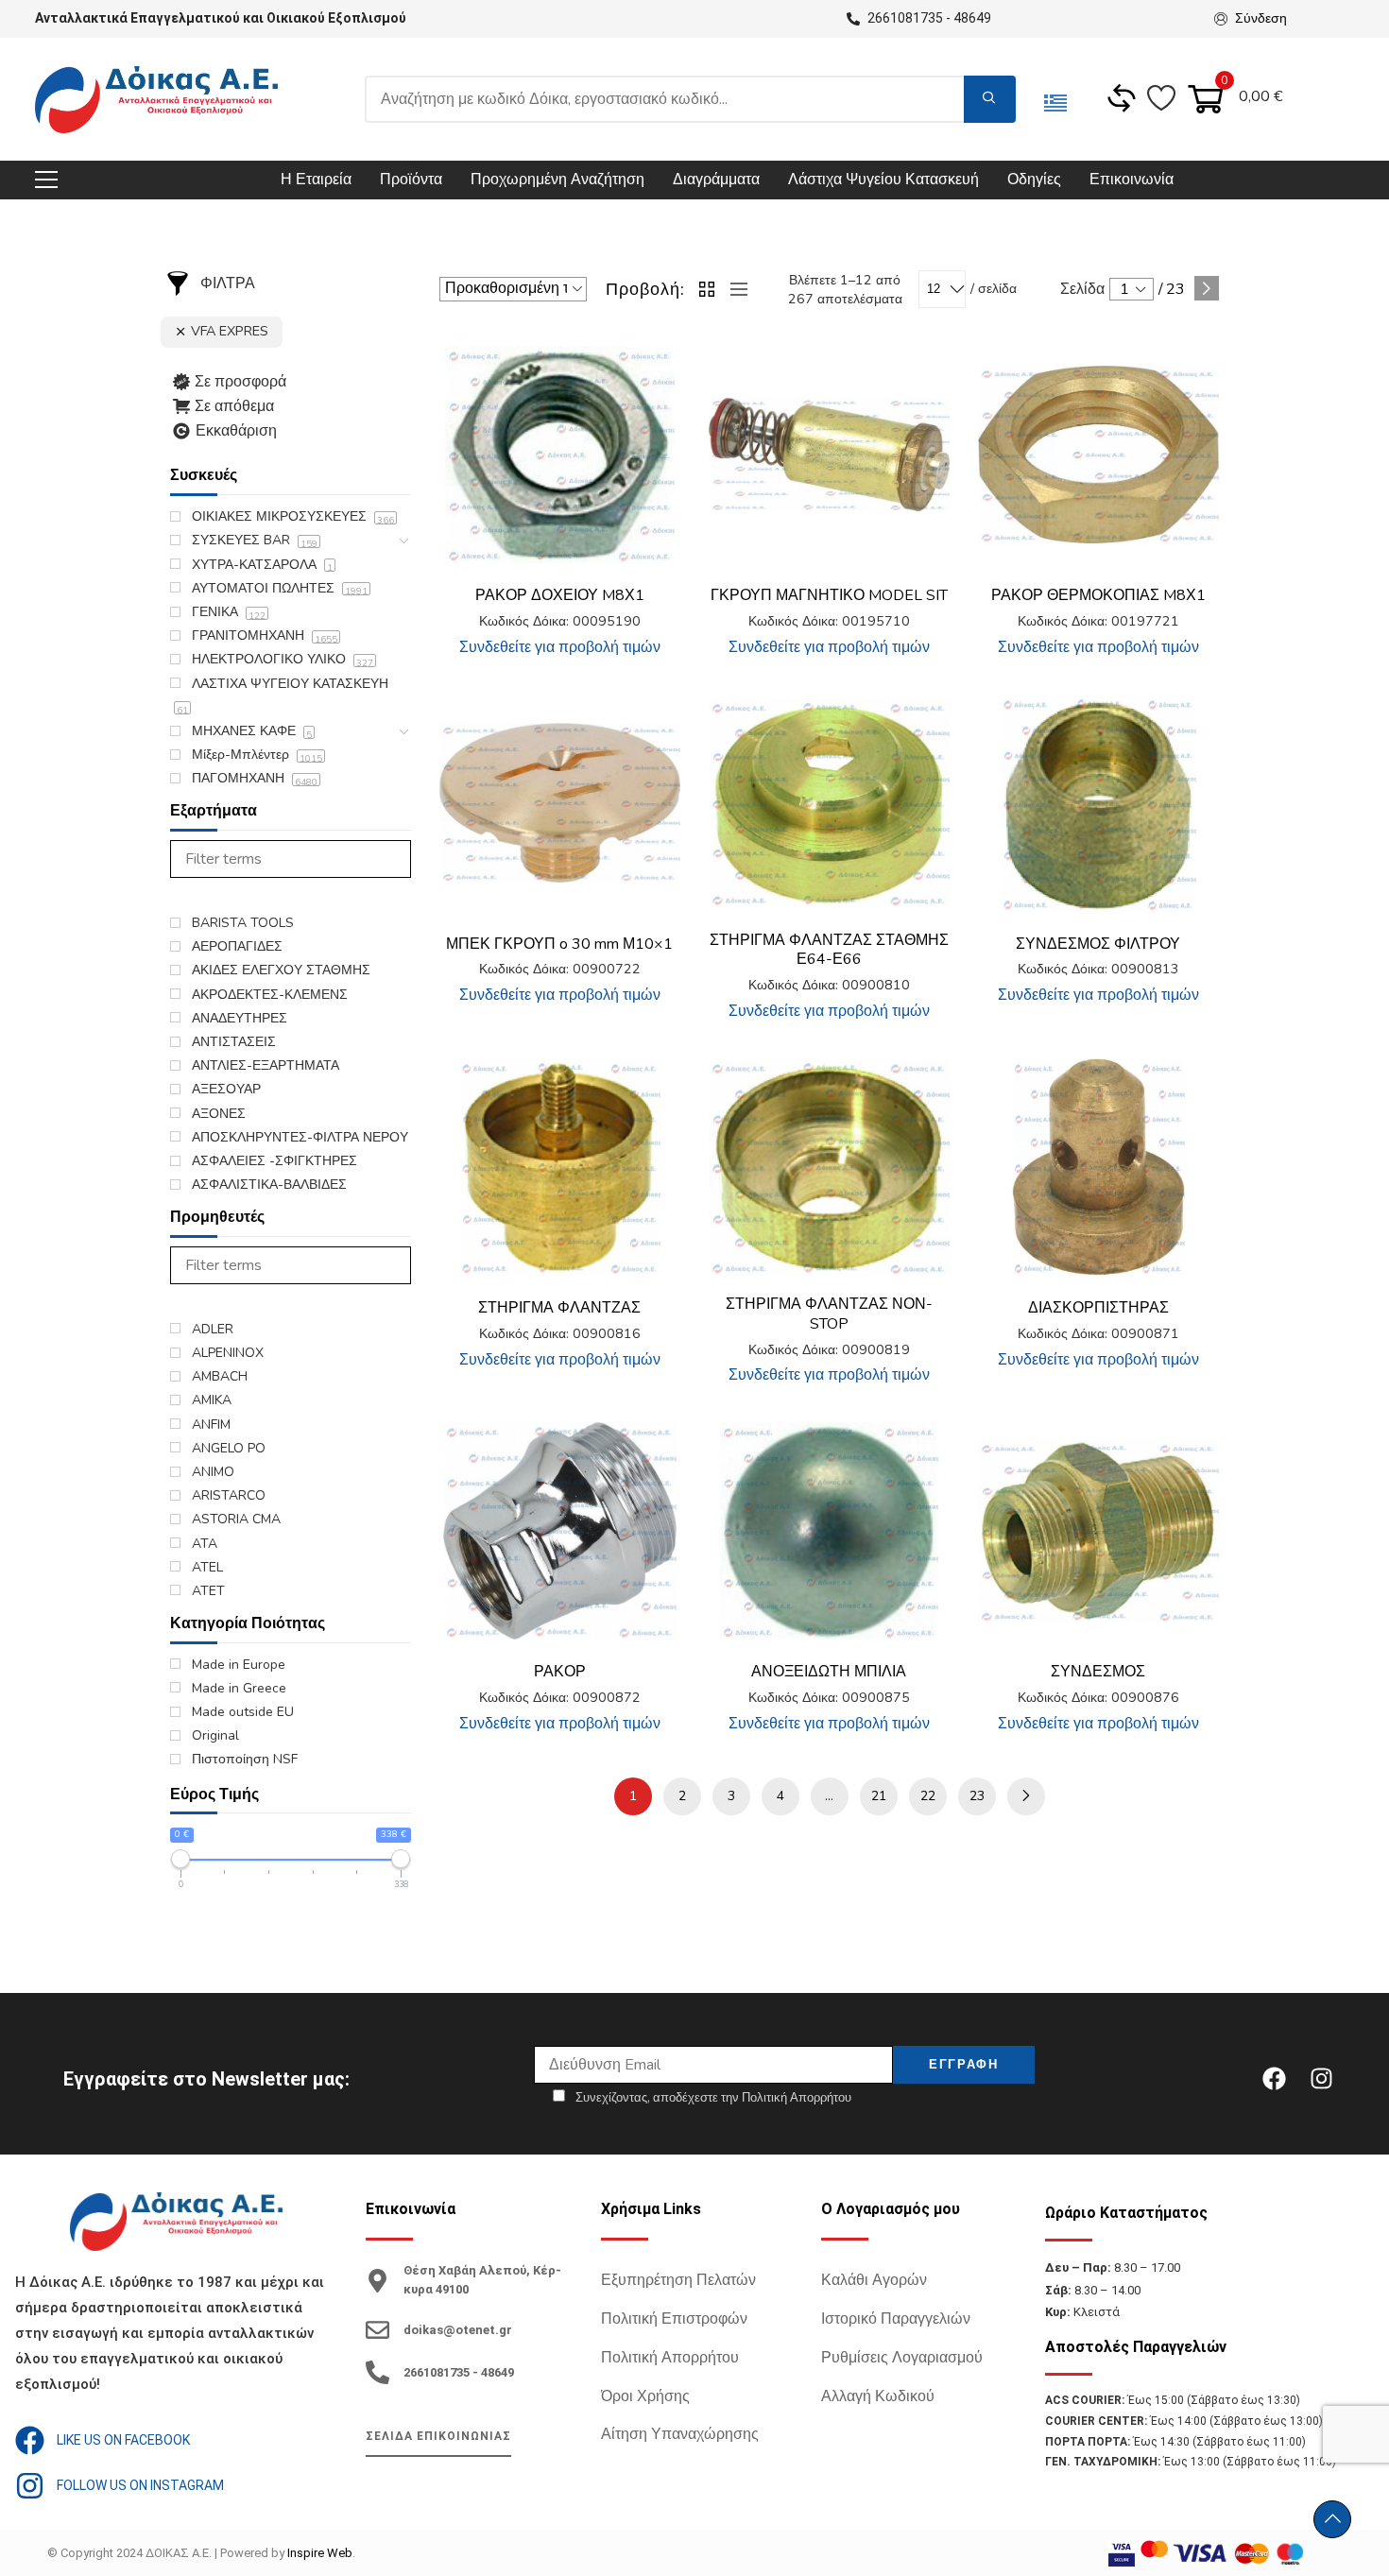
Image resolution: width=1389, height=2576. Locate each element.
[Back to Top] (1332, 2519)
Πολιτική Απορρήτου (670, 2358)
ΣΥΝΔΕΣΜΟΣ (1098, 1672)
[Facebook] (1274, 2079)
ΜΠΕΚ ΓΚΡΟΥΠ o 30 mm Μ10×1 (559, 944)
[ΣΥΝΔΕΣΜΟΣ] (1098, 1531)
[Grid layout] (708, 289)
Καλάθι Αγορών (874, 2280)
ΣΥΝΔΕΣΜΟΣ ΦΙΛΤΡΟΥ (1098, 944)
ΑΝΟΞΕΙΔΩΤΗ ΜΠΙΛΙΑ (829, 1672)
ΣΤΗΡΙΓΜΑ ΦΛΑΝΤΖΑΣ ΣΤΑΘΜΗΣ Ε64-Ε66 (829, 950)
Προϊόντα (411, 180)
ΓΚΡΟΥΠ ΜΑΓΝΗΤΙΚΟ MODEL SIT (829, 595)
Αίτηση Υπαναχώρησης (680, 2434)
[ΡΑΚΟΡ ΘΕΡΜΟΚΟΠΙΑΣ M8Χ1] (1098, 454)
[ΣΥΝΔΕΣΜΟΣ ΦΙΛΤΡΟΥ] (1098, 803)
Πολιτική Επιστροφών (674, 2319)
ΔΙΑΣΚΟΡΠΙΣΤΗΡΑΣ (1098, 1308)
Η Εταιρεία (316, 180)
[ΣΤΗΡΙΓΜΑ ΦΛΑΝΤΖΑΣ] (560, 1167)
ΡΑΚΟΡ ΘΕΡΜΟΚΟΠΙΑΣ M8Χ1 (1098, 595)
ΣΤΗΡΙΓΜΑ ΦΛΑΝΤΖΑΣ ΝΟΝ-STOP (829, 1314)
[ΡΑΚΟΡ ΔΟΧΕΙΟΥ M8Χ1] (560, 455)
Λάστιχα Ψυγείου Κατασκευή (883, 180)
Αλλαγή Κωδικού (878, 2396)
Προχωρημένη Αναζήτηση (557, 180)
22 (928, 1796)
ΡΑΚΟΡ (560, 1672)
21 (879, 1796)
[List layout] (734, 289)
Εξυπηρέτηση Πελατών (678, 2280)
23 (977, 1796)
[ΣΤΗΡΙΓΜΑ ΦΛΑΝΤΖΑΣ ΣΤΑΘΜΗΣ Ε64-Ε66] (829, 803)
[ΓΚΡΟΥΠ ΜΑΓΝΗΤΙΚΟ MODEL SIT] (829, 454)
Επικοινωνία (1132, 180)
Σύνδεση (1261, 18)
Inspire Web (320, 2553)
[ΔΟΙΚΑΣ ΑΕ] (156, 100)
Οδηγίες (1034, 180)
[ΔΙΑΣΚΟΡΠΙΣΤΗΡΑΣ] (1098, 1167)
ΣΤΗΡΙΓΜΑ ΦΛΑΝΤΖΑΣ (559, 1308)
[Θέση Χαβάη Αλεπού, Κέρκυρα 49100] (377, 2281)
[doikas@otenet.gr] (377, 2330)
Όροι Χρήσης (645, 2396)
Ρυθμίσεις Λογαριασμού (902, 2358)
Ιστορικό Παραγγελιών (896, 2319)
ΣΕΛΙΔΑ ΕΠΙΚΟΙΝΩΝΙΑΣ (438, 2436)
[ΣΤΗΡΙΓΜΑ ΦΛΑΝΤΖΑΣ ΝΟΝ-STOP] (829, 1167)
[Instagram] (1321, 2079)
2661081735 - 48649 (459, 2372)
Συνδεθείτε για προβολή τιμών (560, 647)
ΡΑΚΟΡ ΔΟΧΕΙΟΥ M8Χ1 (560, 595)
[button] (652, 374)
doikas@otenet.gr (458, 2330)
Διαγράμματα (716, 180)
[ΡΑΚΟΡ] (560, 1531)
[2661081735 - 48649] (377, 2372)
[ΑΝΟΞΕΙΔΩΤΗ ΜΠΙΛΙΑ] (829, 1531)
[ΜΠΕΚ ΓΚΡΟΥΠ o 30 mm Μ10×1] (560, 803)
